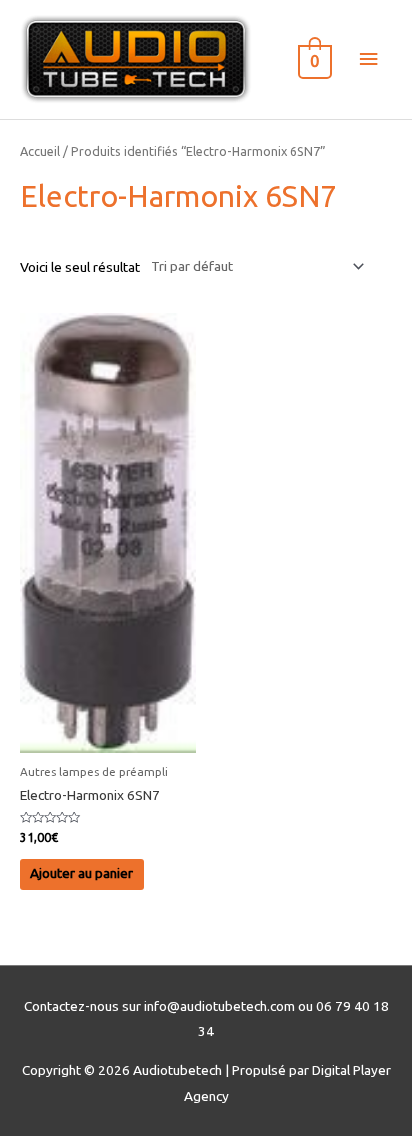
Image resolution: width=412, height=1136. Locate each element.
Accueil (40, 151)
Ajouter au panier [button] (81, 873)
